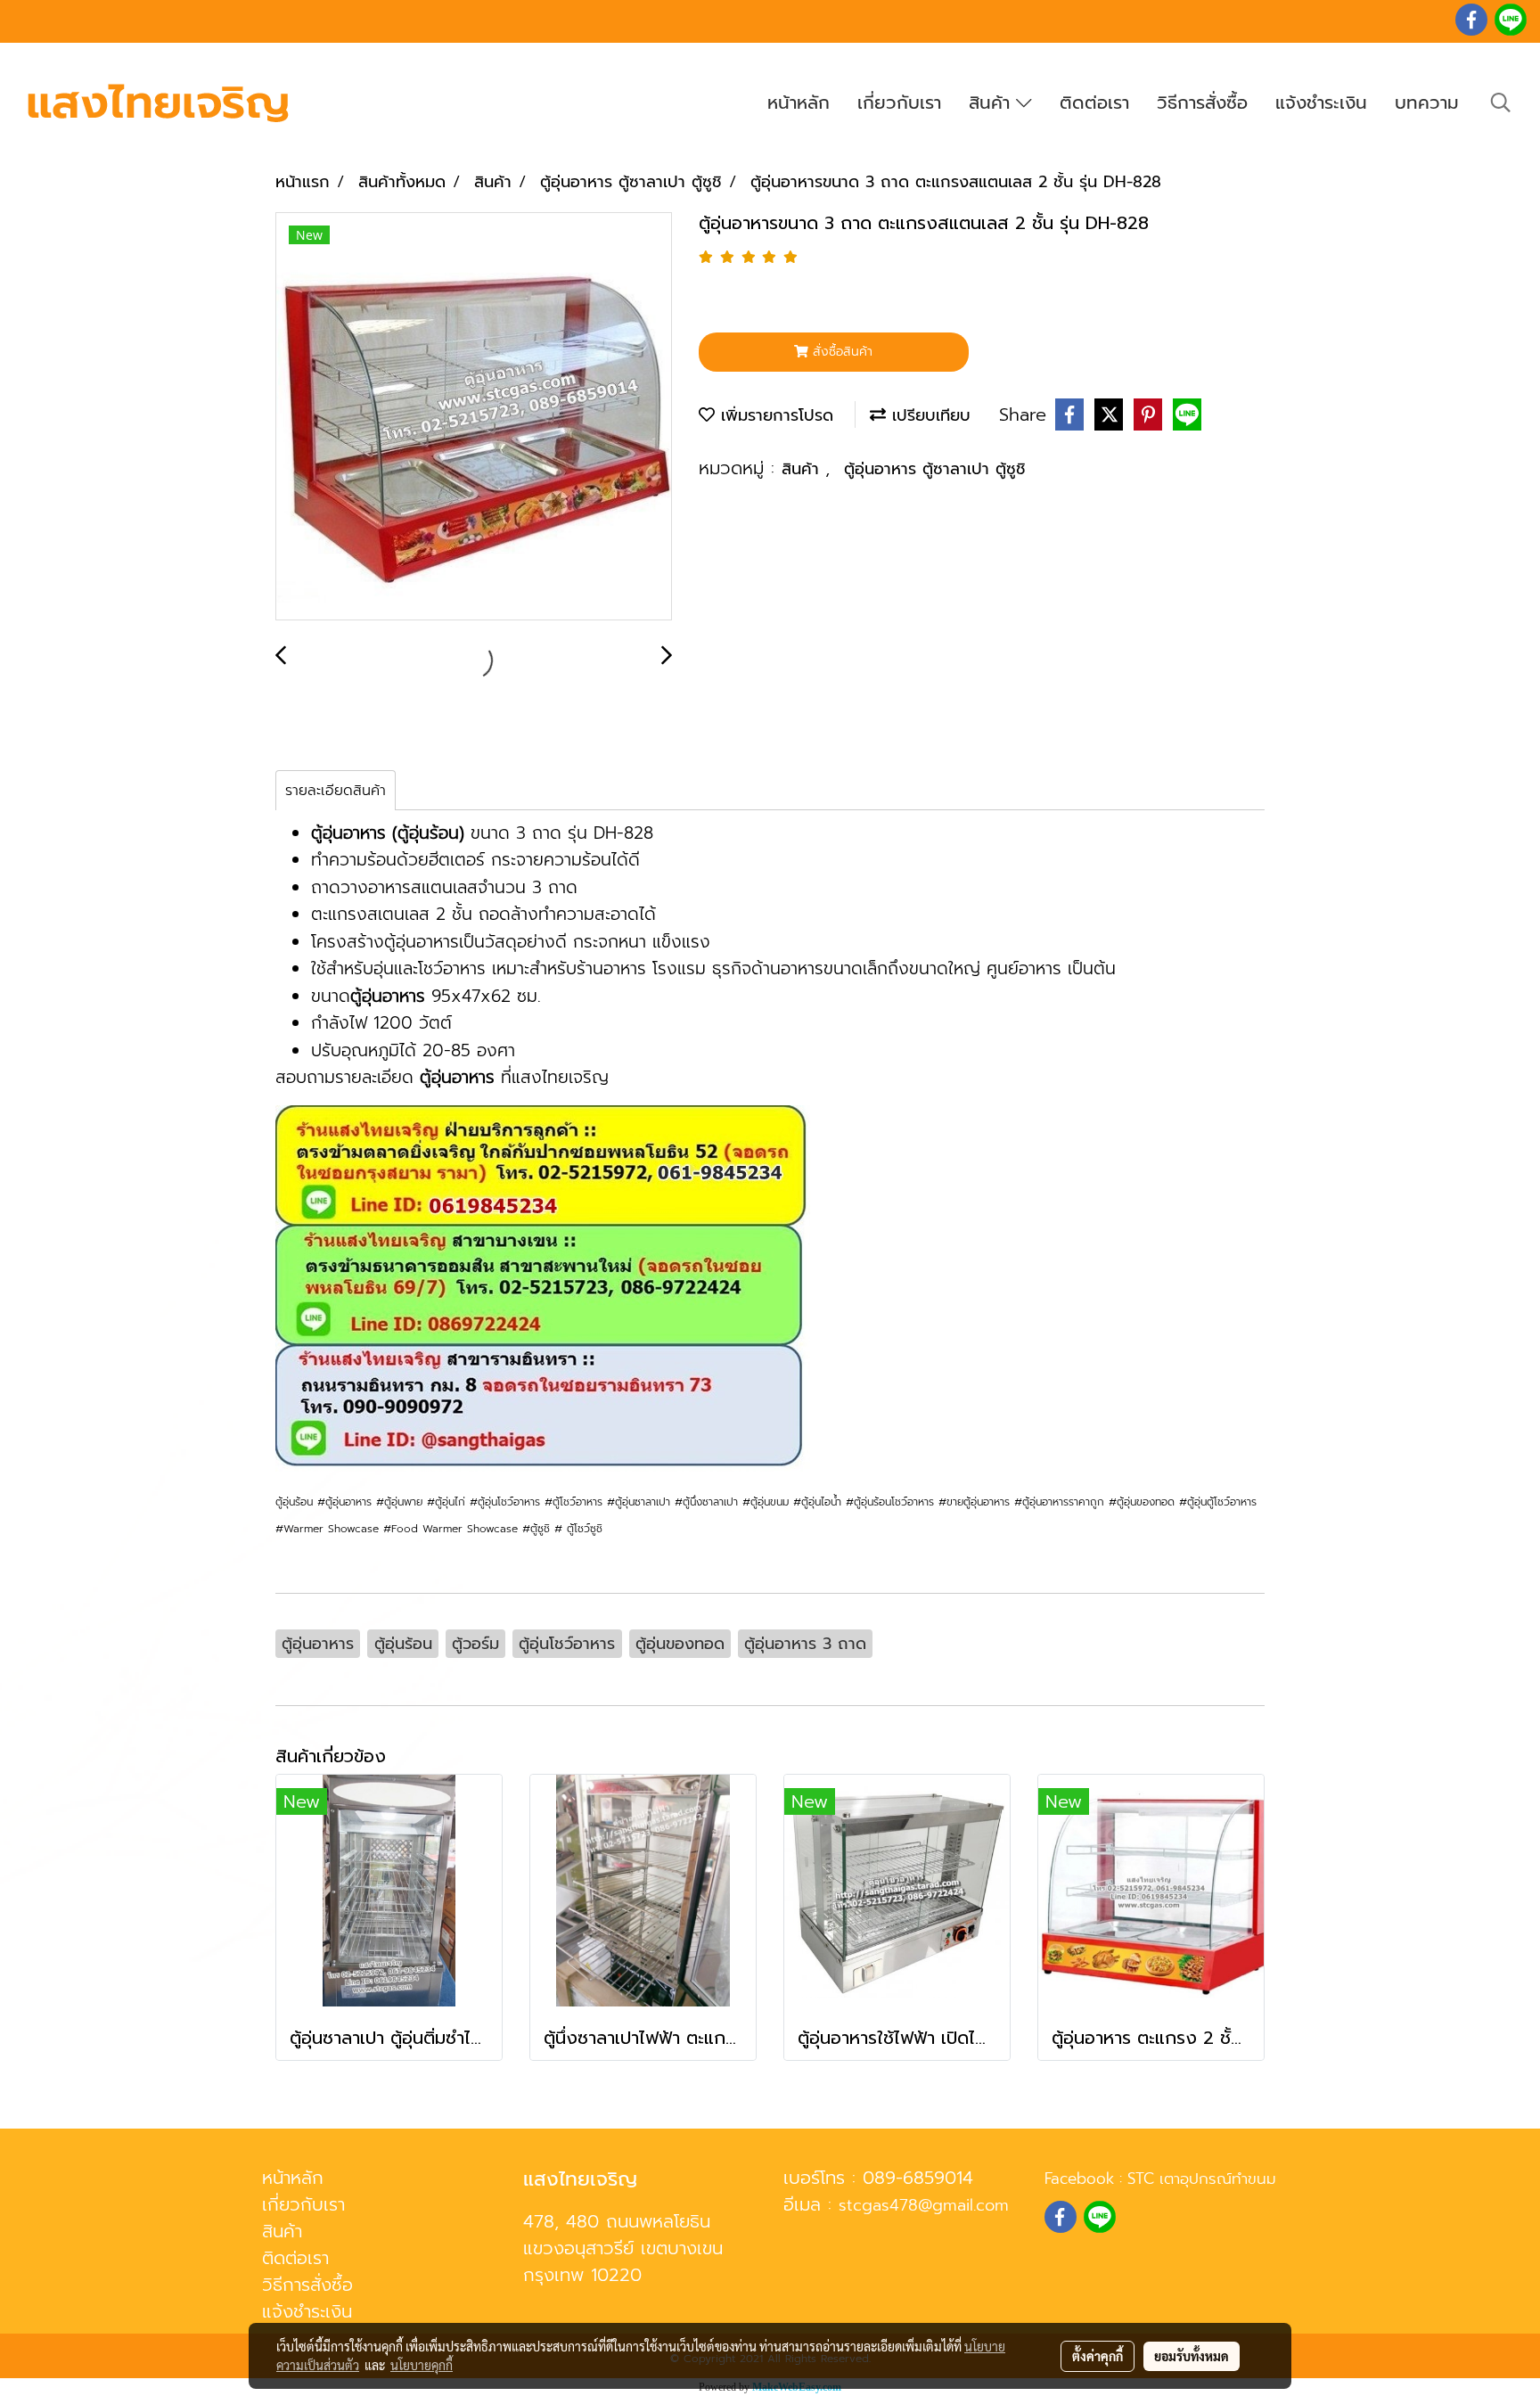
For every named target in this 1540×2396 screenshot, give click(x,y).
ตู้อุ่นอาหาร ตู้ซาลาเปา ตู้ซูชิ (935, 469)
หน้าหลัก (799, 103)
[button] (1501, 103)
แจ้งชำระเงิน (1321, 103)
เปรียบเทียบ (928, 415)
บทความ (1427, 103)
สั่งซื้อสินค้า (840, 352)
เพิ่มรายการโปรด (774, 415)
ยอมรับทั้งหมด (1192, 2356)
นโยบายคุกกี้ (422, 2365)
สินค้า (992, 103)
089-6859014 (918, 2178)
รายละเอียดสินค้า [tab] (336, 791)
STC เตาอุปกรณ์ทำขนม (1202, 2179)
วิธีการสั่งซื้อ (1202, 103)
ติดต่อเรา (1094, 103)
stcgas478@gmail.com (924, 2205)
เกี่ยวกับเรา (899, 103)
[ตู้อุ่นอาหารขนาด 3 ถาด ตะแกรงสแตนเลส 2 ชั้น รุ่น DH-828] (474, 417)
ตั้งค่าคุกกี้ (1098, 2356)
